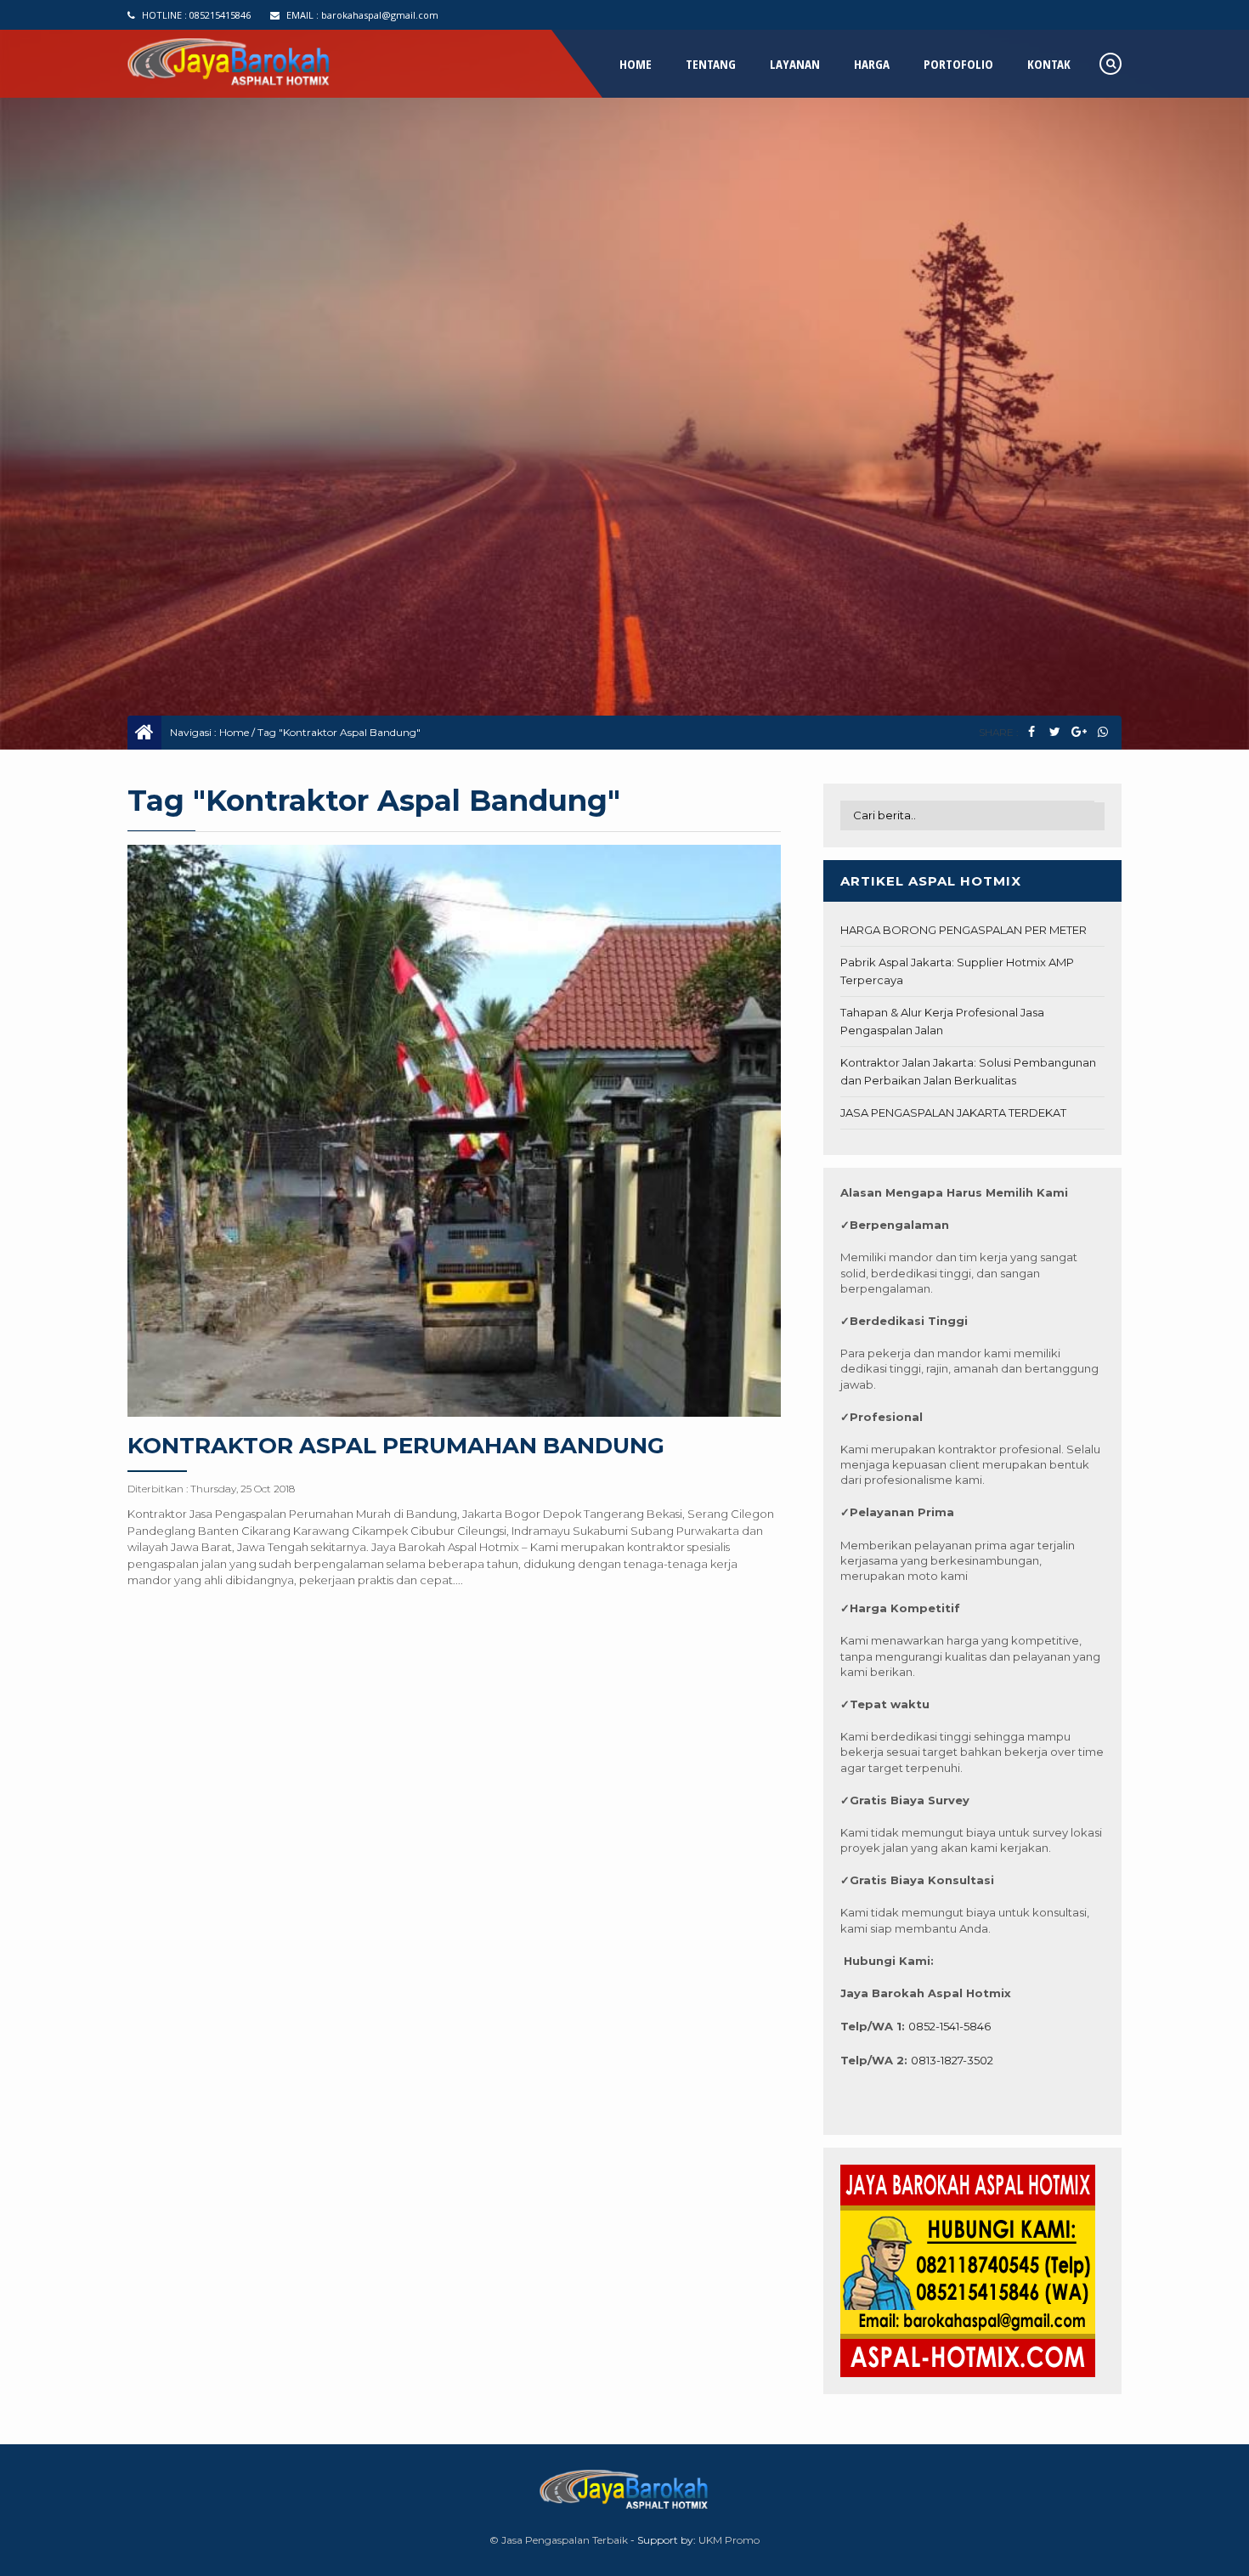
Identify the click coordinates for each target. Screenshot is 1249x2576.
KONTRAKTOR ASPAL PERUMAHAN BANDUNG (396, 1446)
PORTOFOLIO (958, 64)
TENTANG (711, 64)
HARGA (872, 64)
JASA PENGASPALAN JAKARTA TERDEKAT (953, 1112)
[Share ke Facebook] (1031, 732)
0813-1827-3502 (952, 2060)
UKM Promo (729, 2540)
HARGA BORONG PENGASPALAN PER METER (964, 930)
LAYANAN (795, 64)
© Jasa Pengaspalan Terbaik (559, 2540)
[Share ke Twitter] (1055, 732)
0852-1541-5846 (949, 2026)
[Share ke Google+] (1079, 732)
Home (234, 732)
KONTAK (1049, 64)
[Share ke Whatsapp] (1102, 732)
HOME (636, 64)
